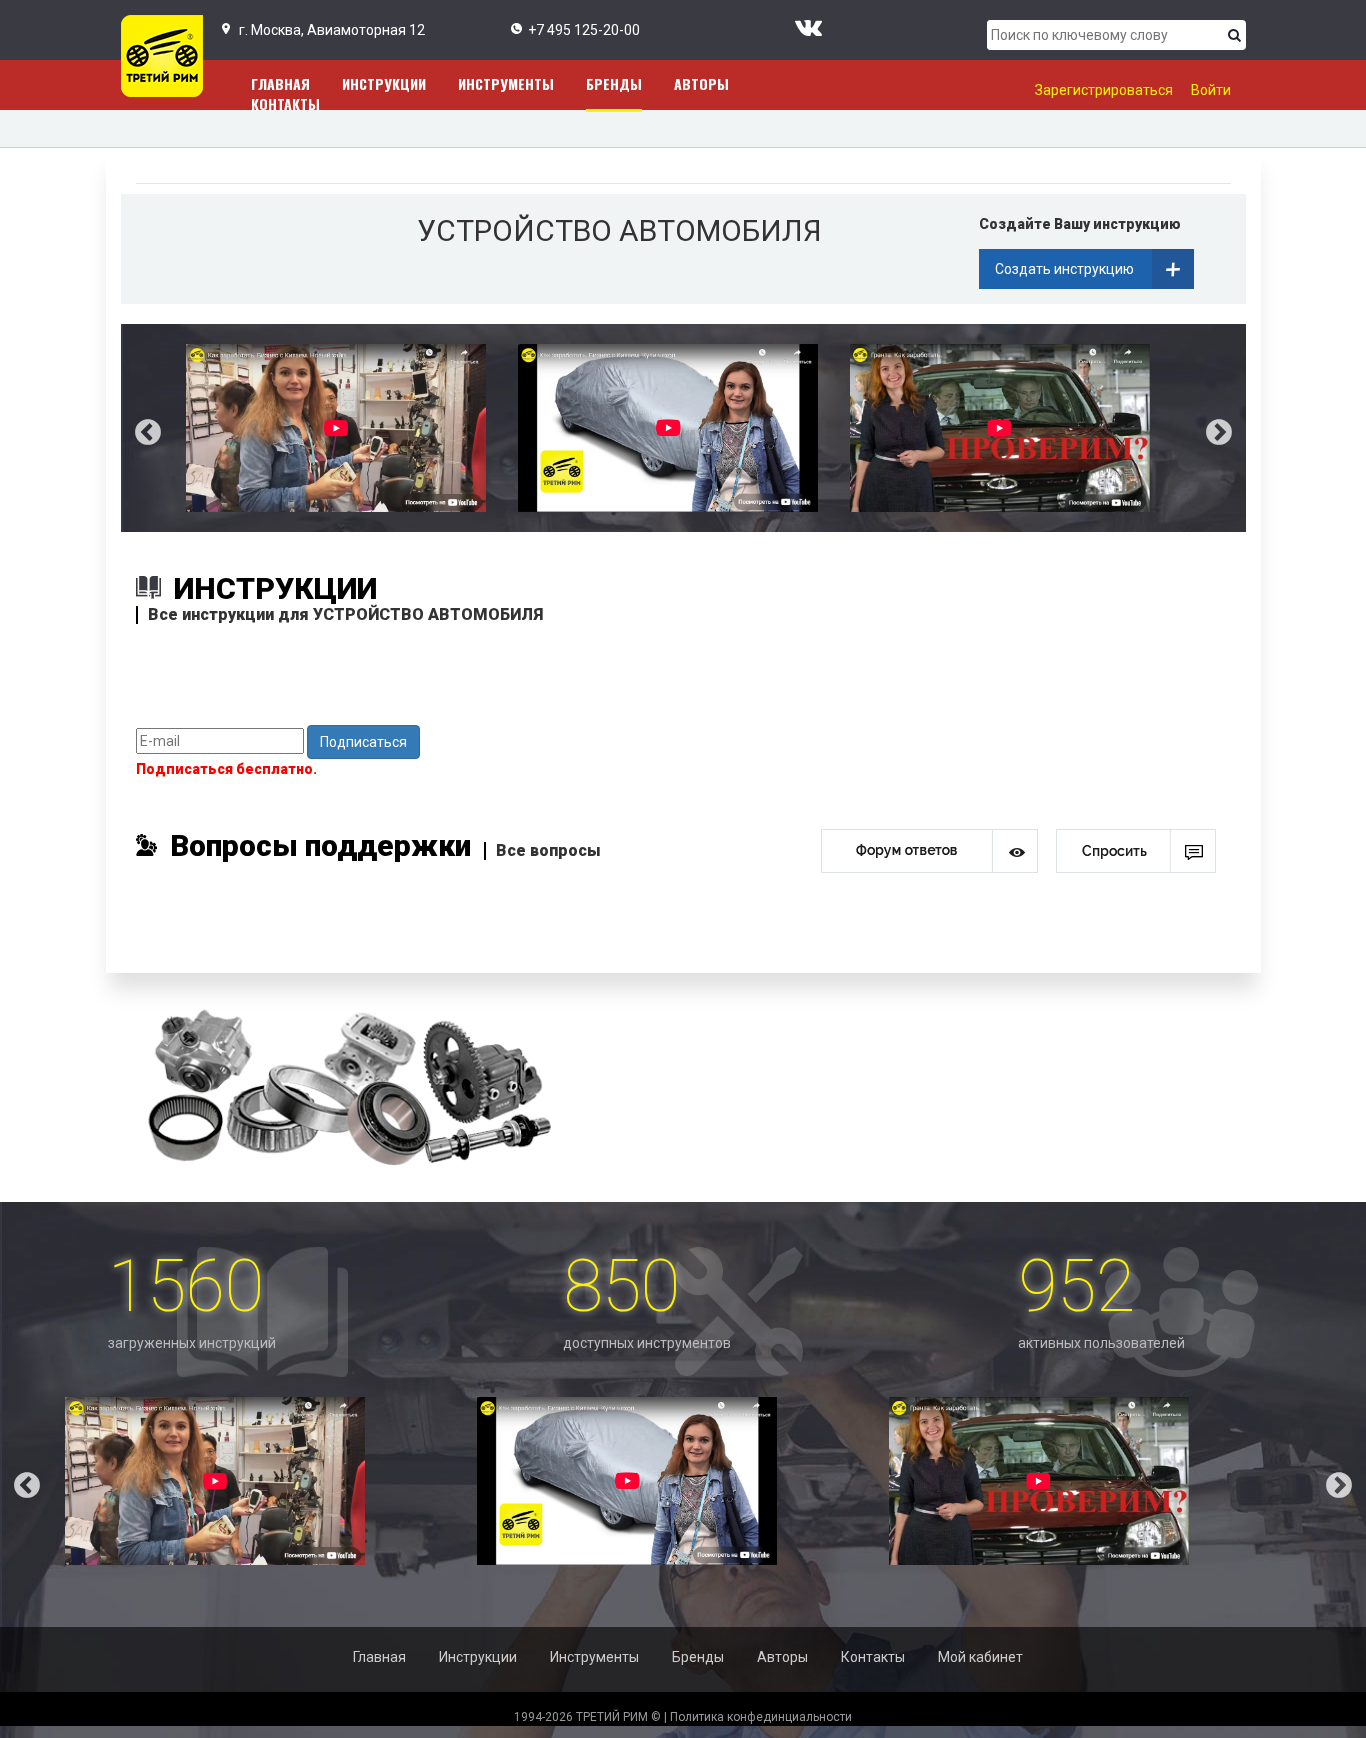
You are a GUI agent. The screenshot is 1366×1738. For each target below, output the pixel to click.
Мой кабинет (980, 1657)
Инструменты (506, 83)
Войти (1211, 90)
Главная (379, 1657)
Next (1234, 428)
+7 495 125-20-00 (584, 30)
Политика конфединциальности (761, 1717)
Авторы (701, 83)
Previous (133, 428)
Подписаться (363, 742)
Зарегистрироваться (1104, 90)
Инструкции (384, 83)
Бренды (614, 83)
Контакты (285, 103)
